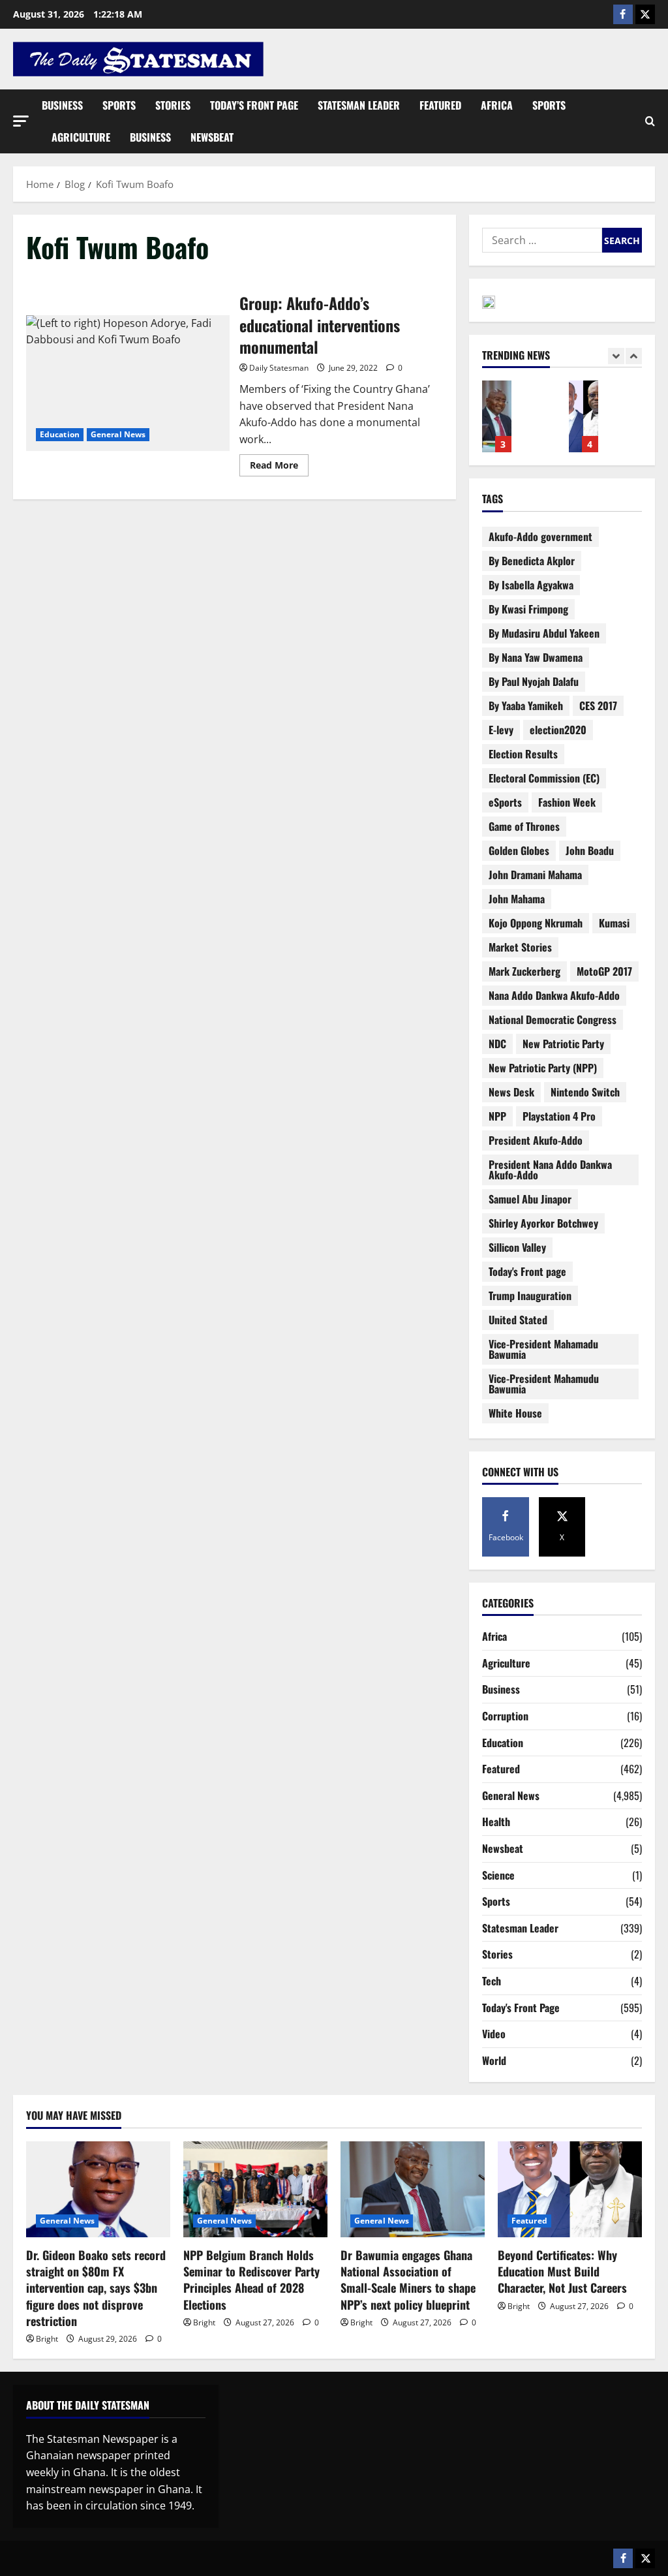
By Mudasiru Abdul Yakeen (544, 633)
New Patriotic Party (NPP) (543, 1068)
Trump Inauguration (530, 1296)
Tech (492, 1981)
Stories (173, 105)
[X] (645, 14)
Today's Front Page (521, 2008)
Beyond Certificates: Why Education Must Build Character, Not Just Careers (584, 416)
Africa (497, 105)
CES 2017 (598, 706)
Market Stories (520, 947)
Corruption (505, 1716)
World (494, 2060)
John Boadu (590, 850)
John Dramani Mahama (535, 875)
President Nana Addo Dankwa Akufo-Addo (550, 1170)
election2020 (558, 730)
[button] (21, 121)
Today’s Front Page (254, 105)
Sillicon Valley (517, 1247)
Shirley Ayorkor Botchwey (543, 1223)
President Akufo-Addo (536, 1140)
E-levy (501, 730)
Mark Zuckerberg (524, 971)
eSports (505, 802)
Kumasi (614, 923)
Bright (47, 2339)
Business (62, 105)
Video (494, 2034)
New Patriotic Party (563, 1044)
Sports (119, 105)
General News (118, 434)
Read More (279, 463)
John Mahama (517, 899)
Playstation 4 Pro (559, 1116)
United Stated (518, 1320)
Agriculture (81, 137)
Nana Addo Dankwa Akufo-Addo (554, 995)
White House (515, 1413)
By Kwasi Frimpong (528, 609)
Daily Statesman (279, 368)
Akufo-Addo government (540, 536)
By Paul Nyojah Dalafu (534, 681)
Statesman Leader (359, 105)
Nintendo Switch (585, 1092)
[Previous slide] (616, 356)
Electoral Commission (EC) (544, 778)
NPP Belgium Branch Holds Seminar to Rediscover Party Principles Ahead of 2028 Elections (251, 2280)
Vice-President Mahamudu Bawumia (544, 1384)
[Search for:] (542, 240)
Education (60, 434)
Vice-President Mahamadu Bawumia (543, 1349)
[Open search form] (650, 121)
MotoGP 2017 (604, 971)
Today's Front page (527, 1271)
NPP (497, 1116)
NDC (497, 1044)
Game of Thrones (524, 826)
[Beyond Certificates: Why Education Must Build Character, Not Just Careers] (570, 2189)
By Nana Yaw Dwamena (536, 657)
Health (496, 1822)
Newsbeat (212, 137)
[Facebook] (623, 14)
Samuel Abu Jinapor (530, 1199)
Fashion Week (567, 802)
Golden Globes (519, 850)
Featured (440, 105)
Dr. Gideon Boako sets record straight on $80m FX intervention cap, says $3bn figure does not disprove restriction (96, 2288)
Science (498, 1875)
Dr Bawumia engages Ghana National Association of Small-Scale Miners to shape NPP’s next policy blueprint (497, 416)
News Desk (511, 1092)
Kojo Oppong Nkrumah (536, 923)
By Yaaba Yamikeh (526, 706)
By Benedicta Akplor (532, 561)
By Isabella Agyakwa (531, 585)
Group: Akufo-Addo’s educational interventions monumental (128, 383)
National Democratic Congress (553, 1019)
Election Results (523, 754)
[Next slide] (634, 356)
